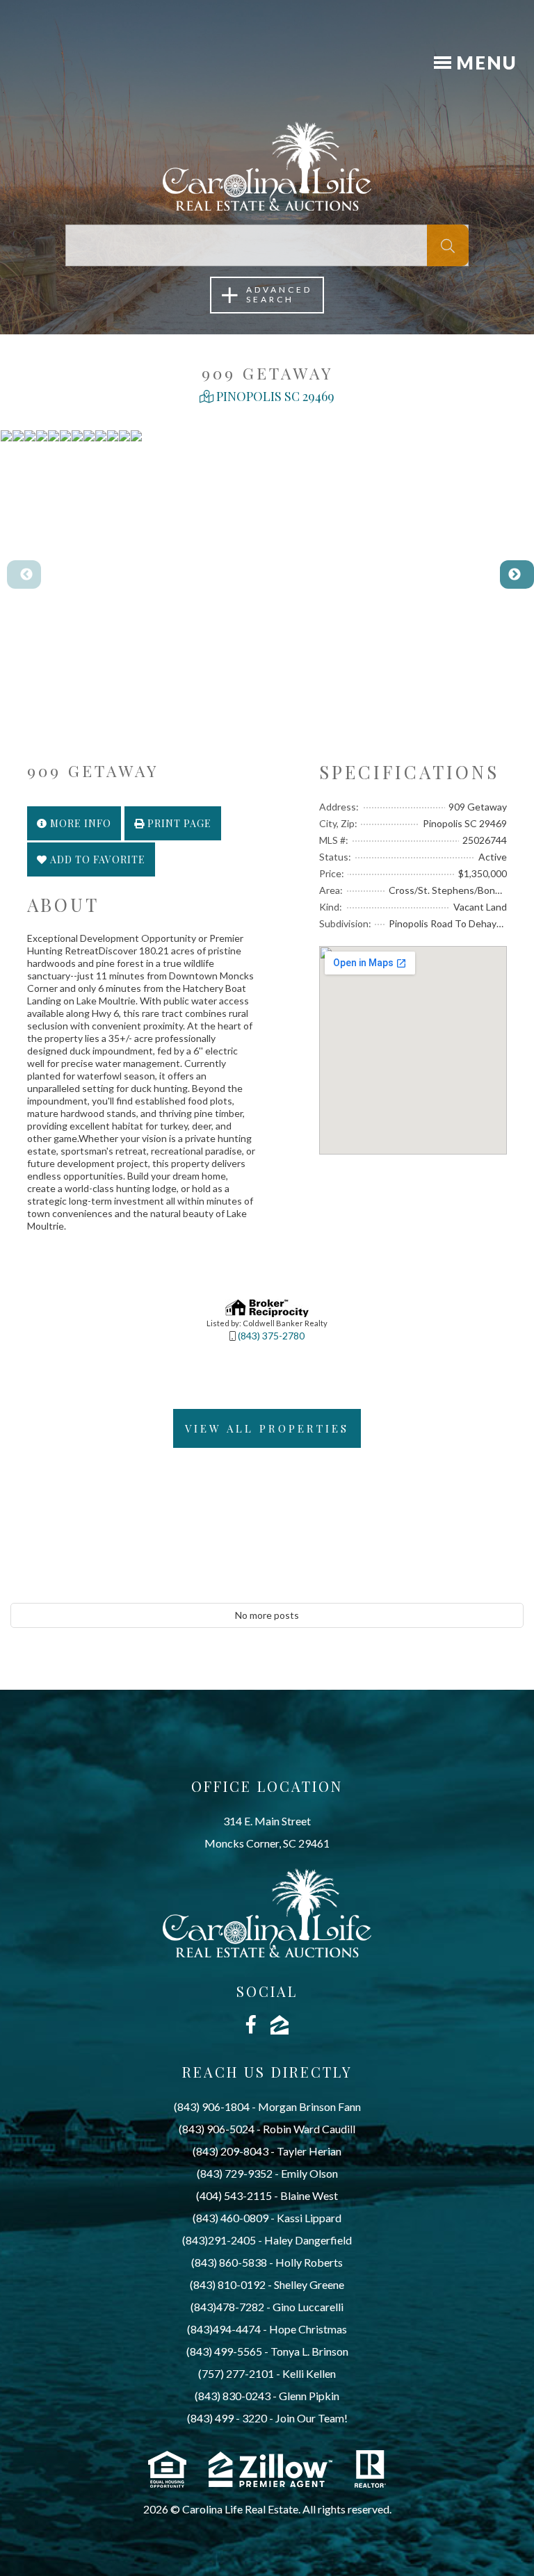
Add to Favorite (96, 859)
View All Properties (267, 1428)
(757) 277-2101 (236, 2373)
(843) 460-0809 (230, 2218)
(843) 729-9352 (235, 2173)
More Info (79, 823)
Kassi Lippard (309, 2218)
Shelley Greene (309, 2284)
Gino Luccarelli (308, 2307)
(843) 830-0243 (233, 2396)
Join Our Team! (311, 2418)
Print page (178, 823)
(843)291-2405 (219, 2240)
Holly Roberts (309, 2262)
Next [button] (507, 575)
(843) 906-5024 (217, 2129)
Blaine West (309, 2195)
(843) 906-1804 (212, 2106)
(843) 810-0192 (228, 2284)
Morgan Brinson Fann (309, 2106)
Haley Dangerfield (308, 2240)
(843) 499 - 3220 (227, 2418)
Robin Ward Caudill (309, 2129)
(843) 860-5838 (229, 2262)
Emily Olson (309, 2173)
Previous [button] (14, 575)
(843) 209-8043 (230, 2151)
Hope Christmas (308, 2329)
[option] (6, 574)
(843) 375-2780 (271, 1336)
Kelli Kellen (309, 2373)
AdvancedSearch (279, 294)
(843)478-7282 (227, 2307)
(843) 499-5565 (224, 2351)
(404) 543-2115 (234, 2195)
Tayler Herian (309, 2151)
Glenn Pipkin (309, 2396)
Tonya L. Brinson (309, 2351)
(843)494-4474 (224, 2329)
